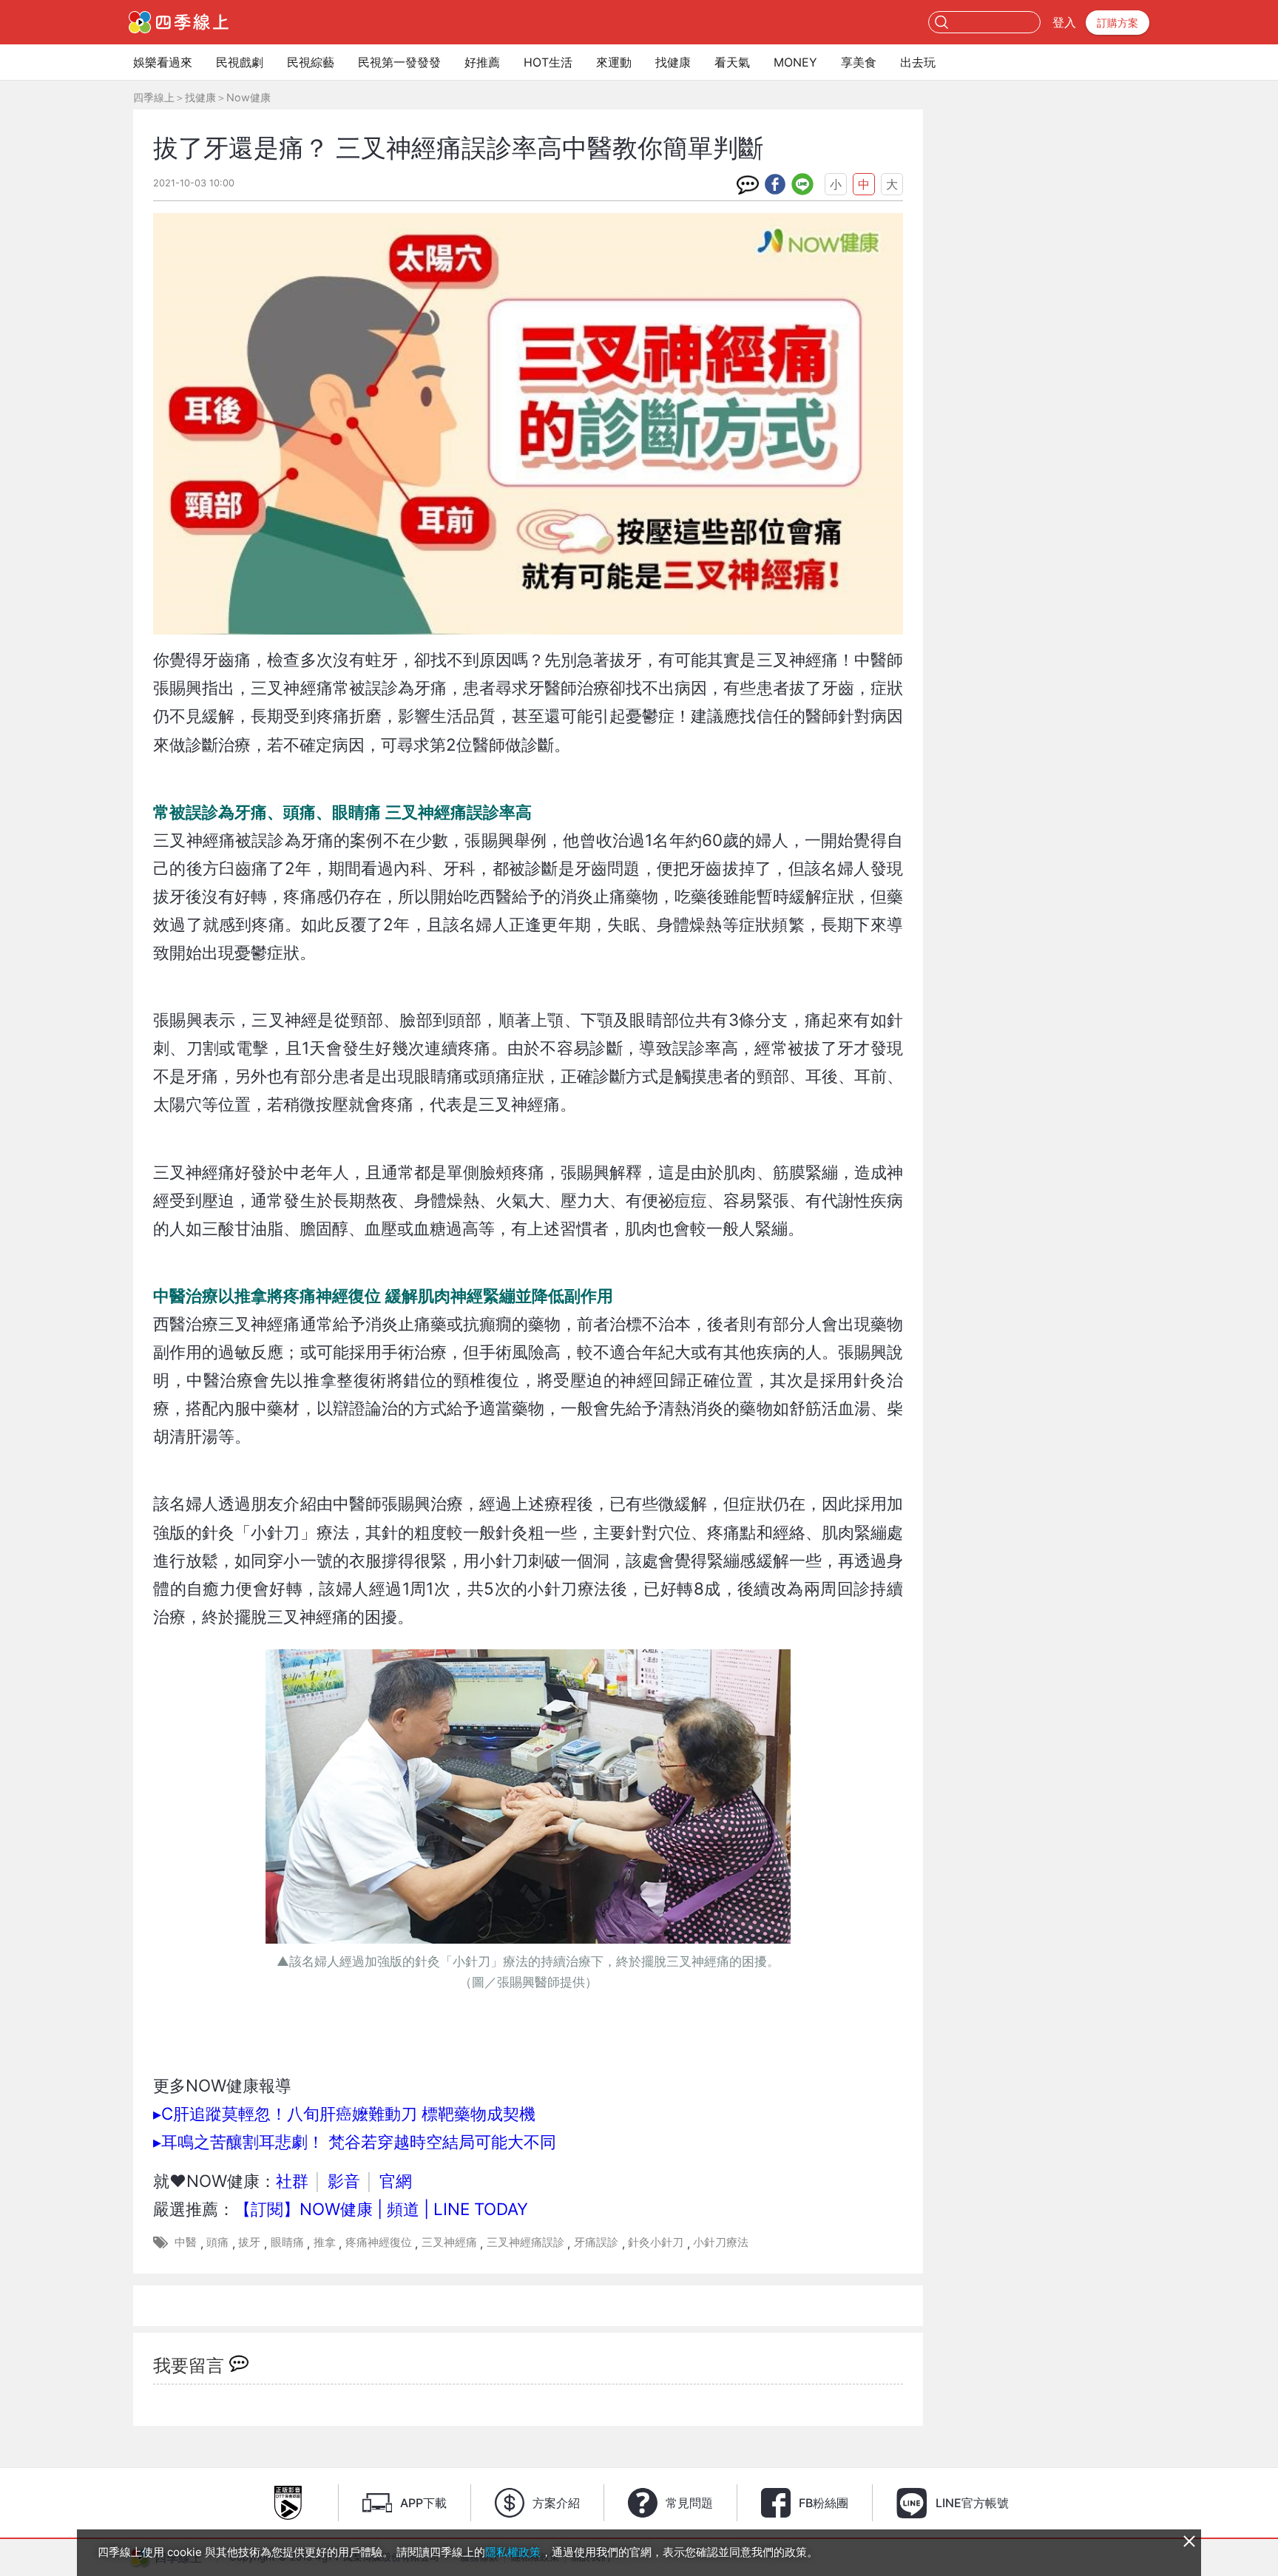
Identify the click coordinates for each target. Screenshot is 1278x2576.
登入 (1064, 22)
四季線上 (154, 97)
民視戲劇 (240, 62)
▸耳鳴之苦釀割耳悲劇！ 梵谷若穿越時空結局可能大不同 (355, 2141)
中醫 (186, 2242)
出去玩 (918, 62)
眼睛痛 (287, 2242)
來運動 (614, 62)
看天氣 (732, 62)
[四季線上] (179, 22)
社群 (292, 2181)
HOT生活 (548, 62)
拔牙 (249, 2242)
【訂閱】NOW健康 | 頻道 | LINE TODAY (381, 2209)
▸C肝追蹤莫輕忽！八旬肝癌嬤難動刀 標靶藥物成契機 (344, 2113)
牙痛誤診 (596, 2242)
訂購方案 (1118, 23)
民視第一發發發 (399, 62)
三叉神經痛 (449, 2242)
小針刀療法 (721, 2242)
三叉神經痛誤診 (525, 2242)
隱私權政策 (513, 2552)
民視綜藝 (311, 62)
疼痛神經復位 (379, 2242)
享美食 (859, 62)
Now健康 (248, 97)
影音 (344, 2181)
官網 (396, 2181)
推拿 (325, 2242)
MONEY (795, 62)
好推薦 (482, 62)
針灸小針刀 (656, 2242)
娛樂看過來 (163, 62)
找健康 (673, 62)
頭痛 (217, 2242)
